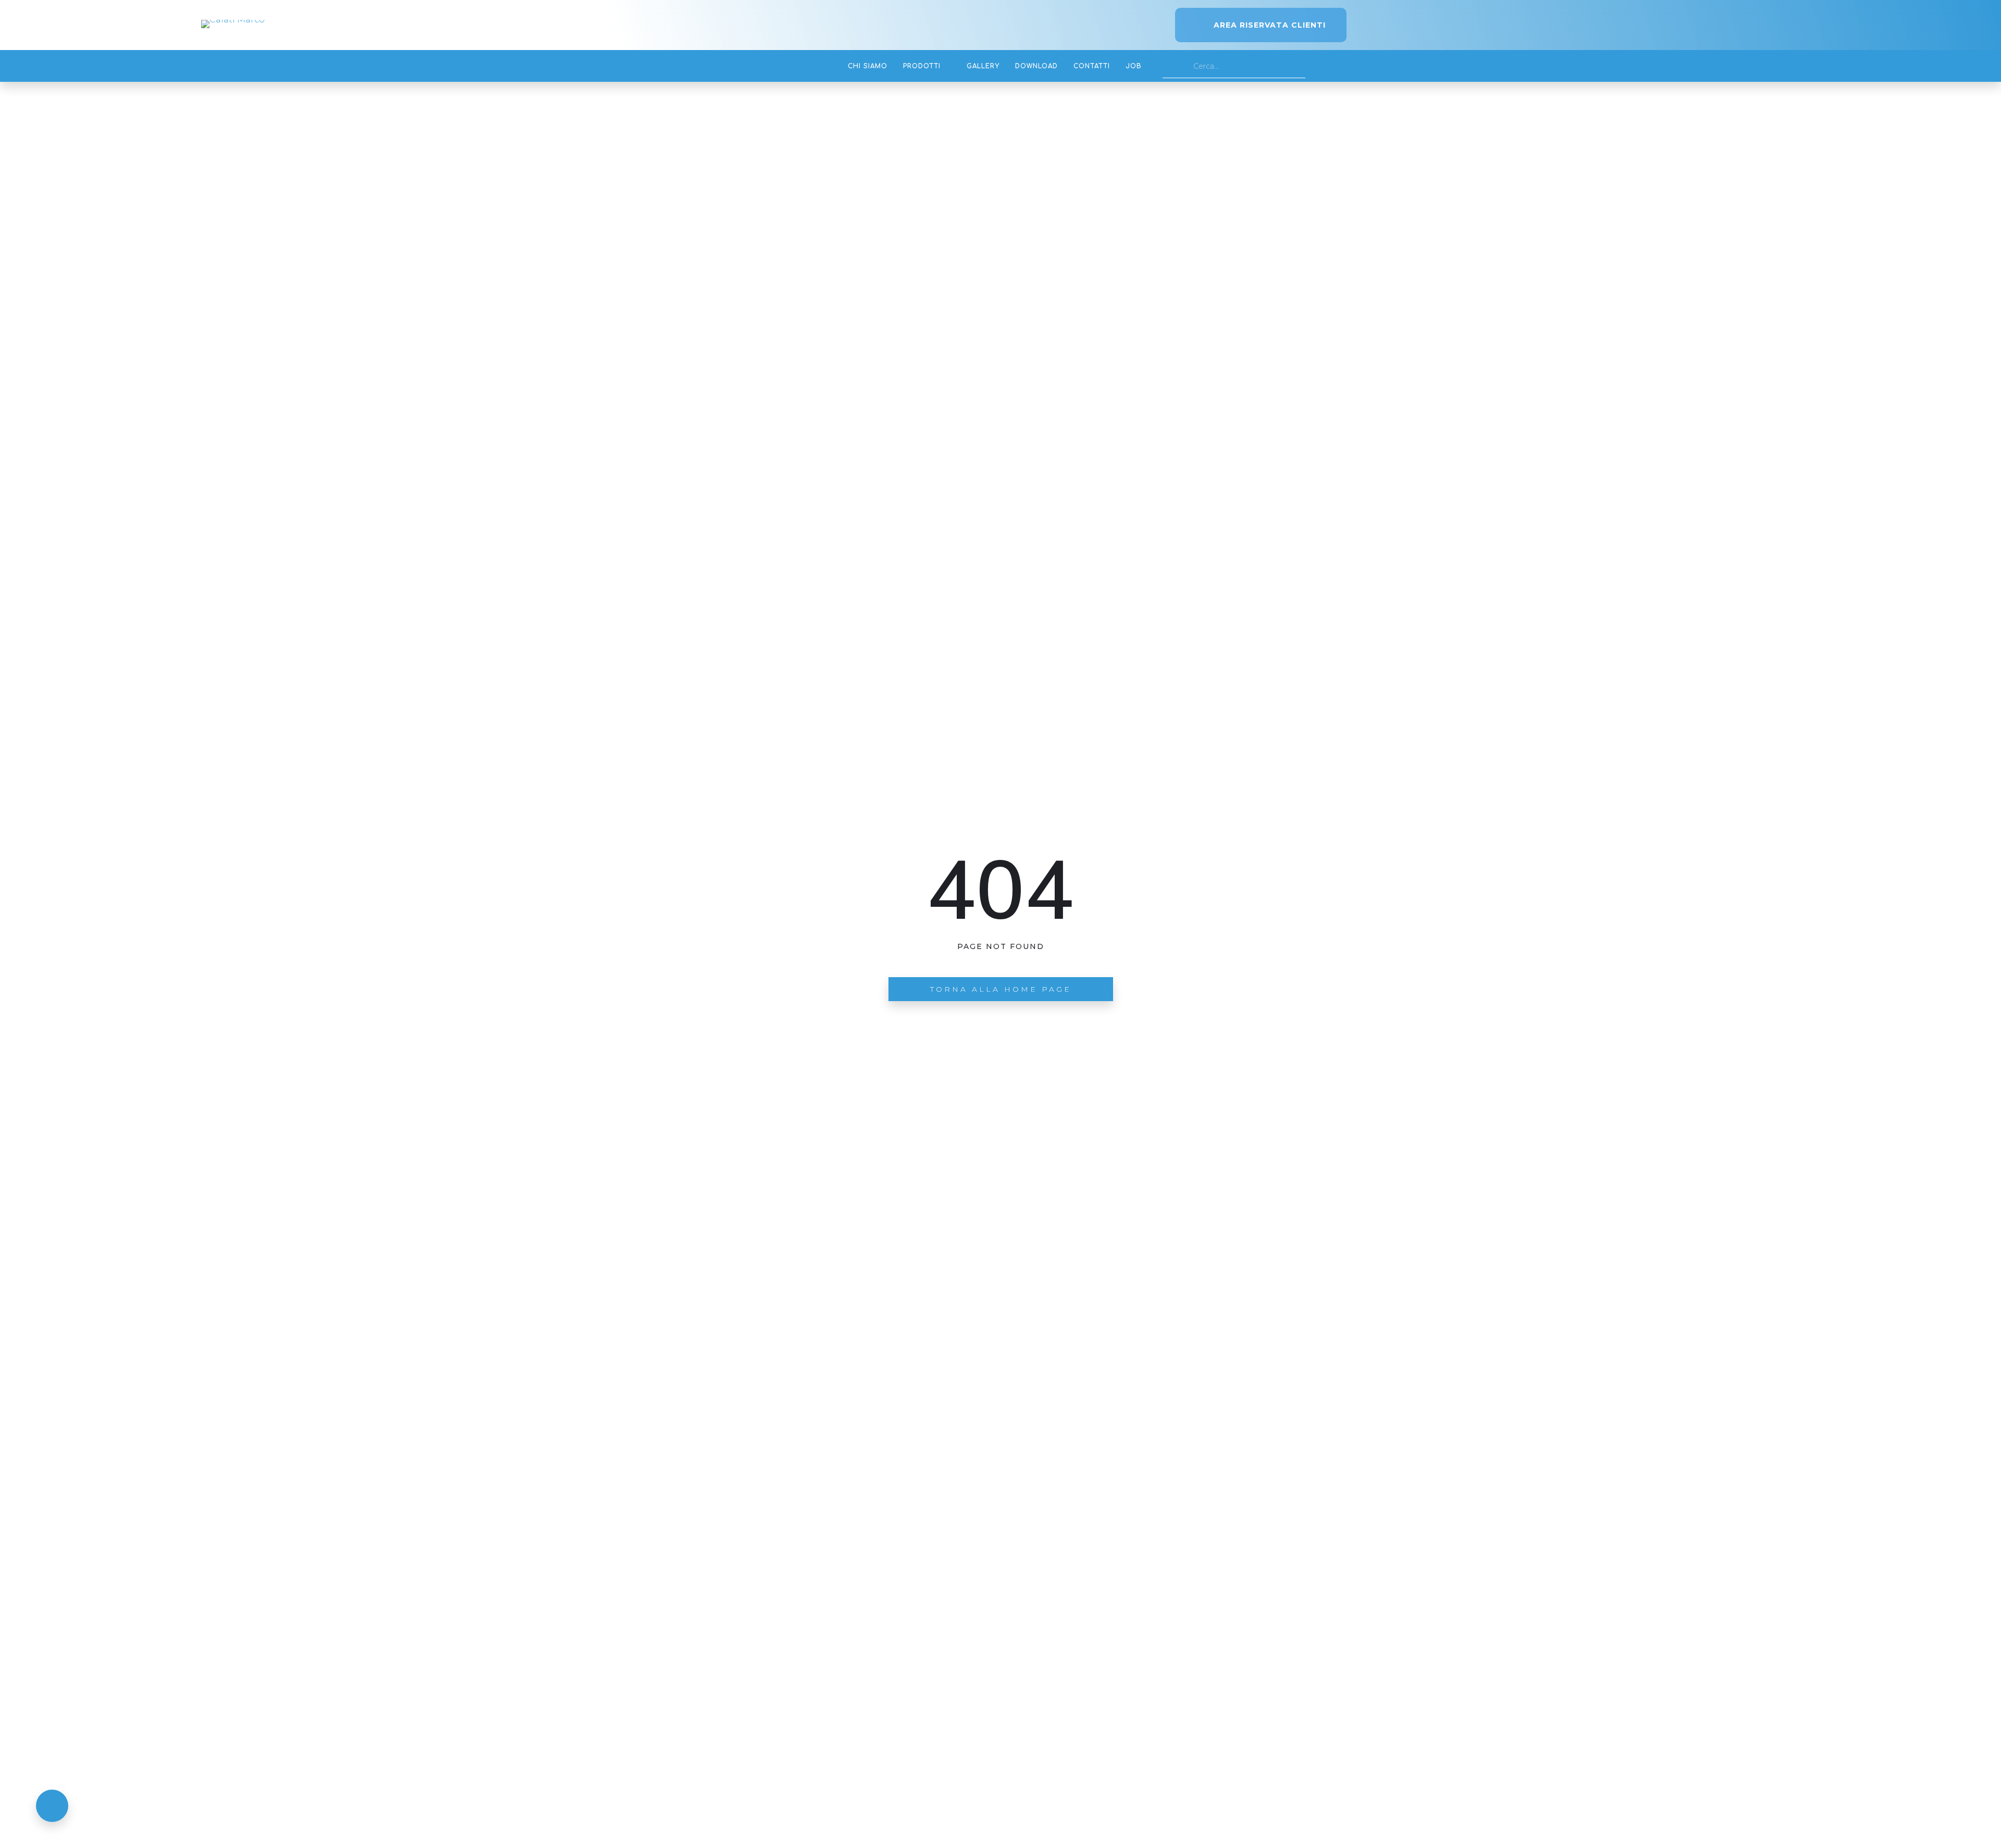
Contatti (1092, 66)
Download (1036, 66)
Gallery (983, 66)
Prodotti (922, 66)
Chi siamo (868, 66)
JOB (1134, 66)
